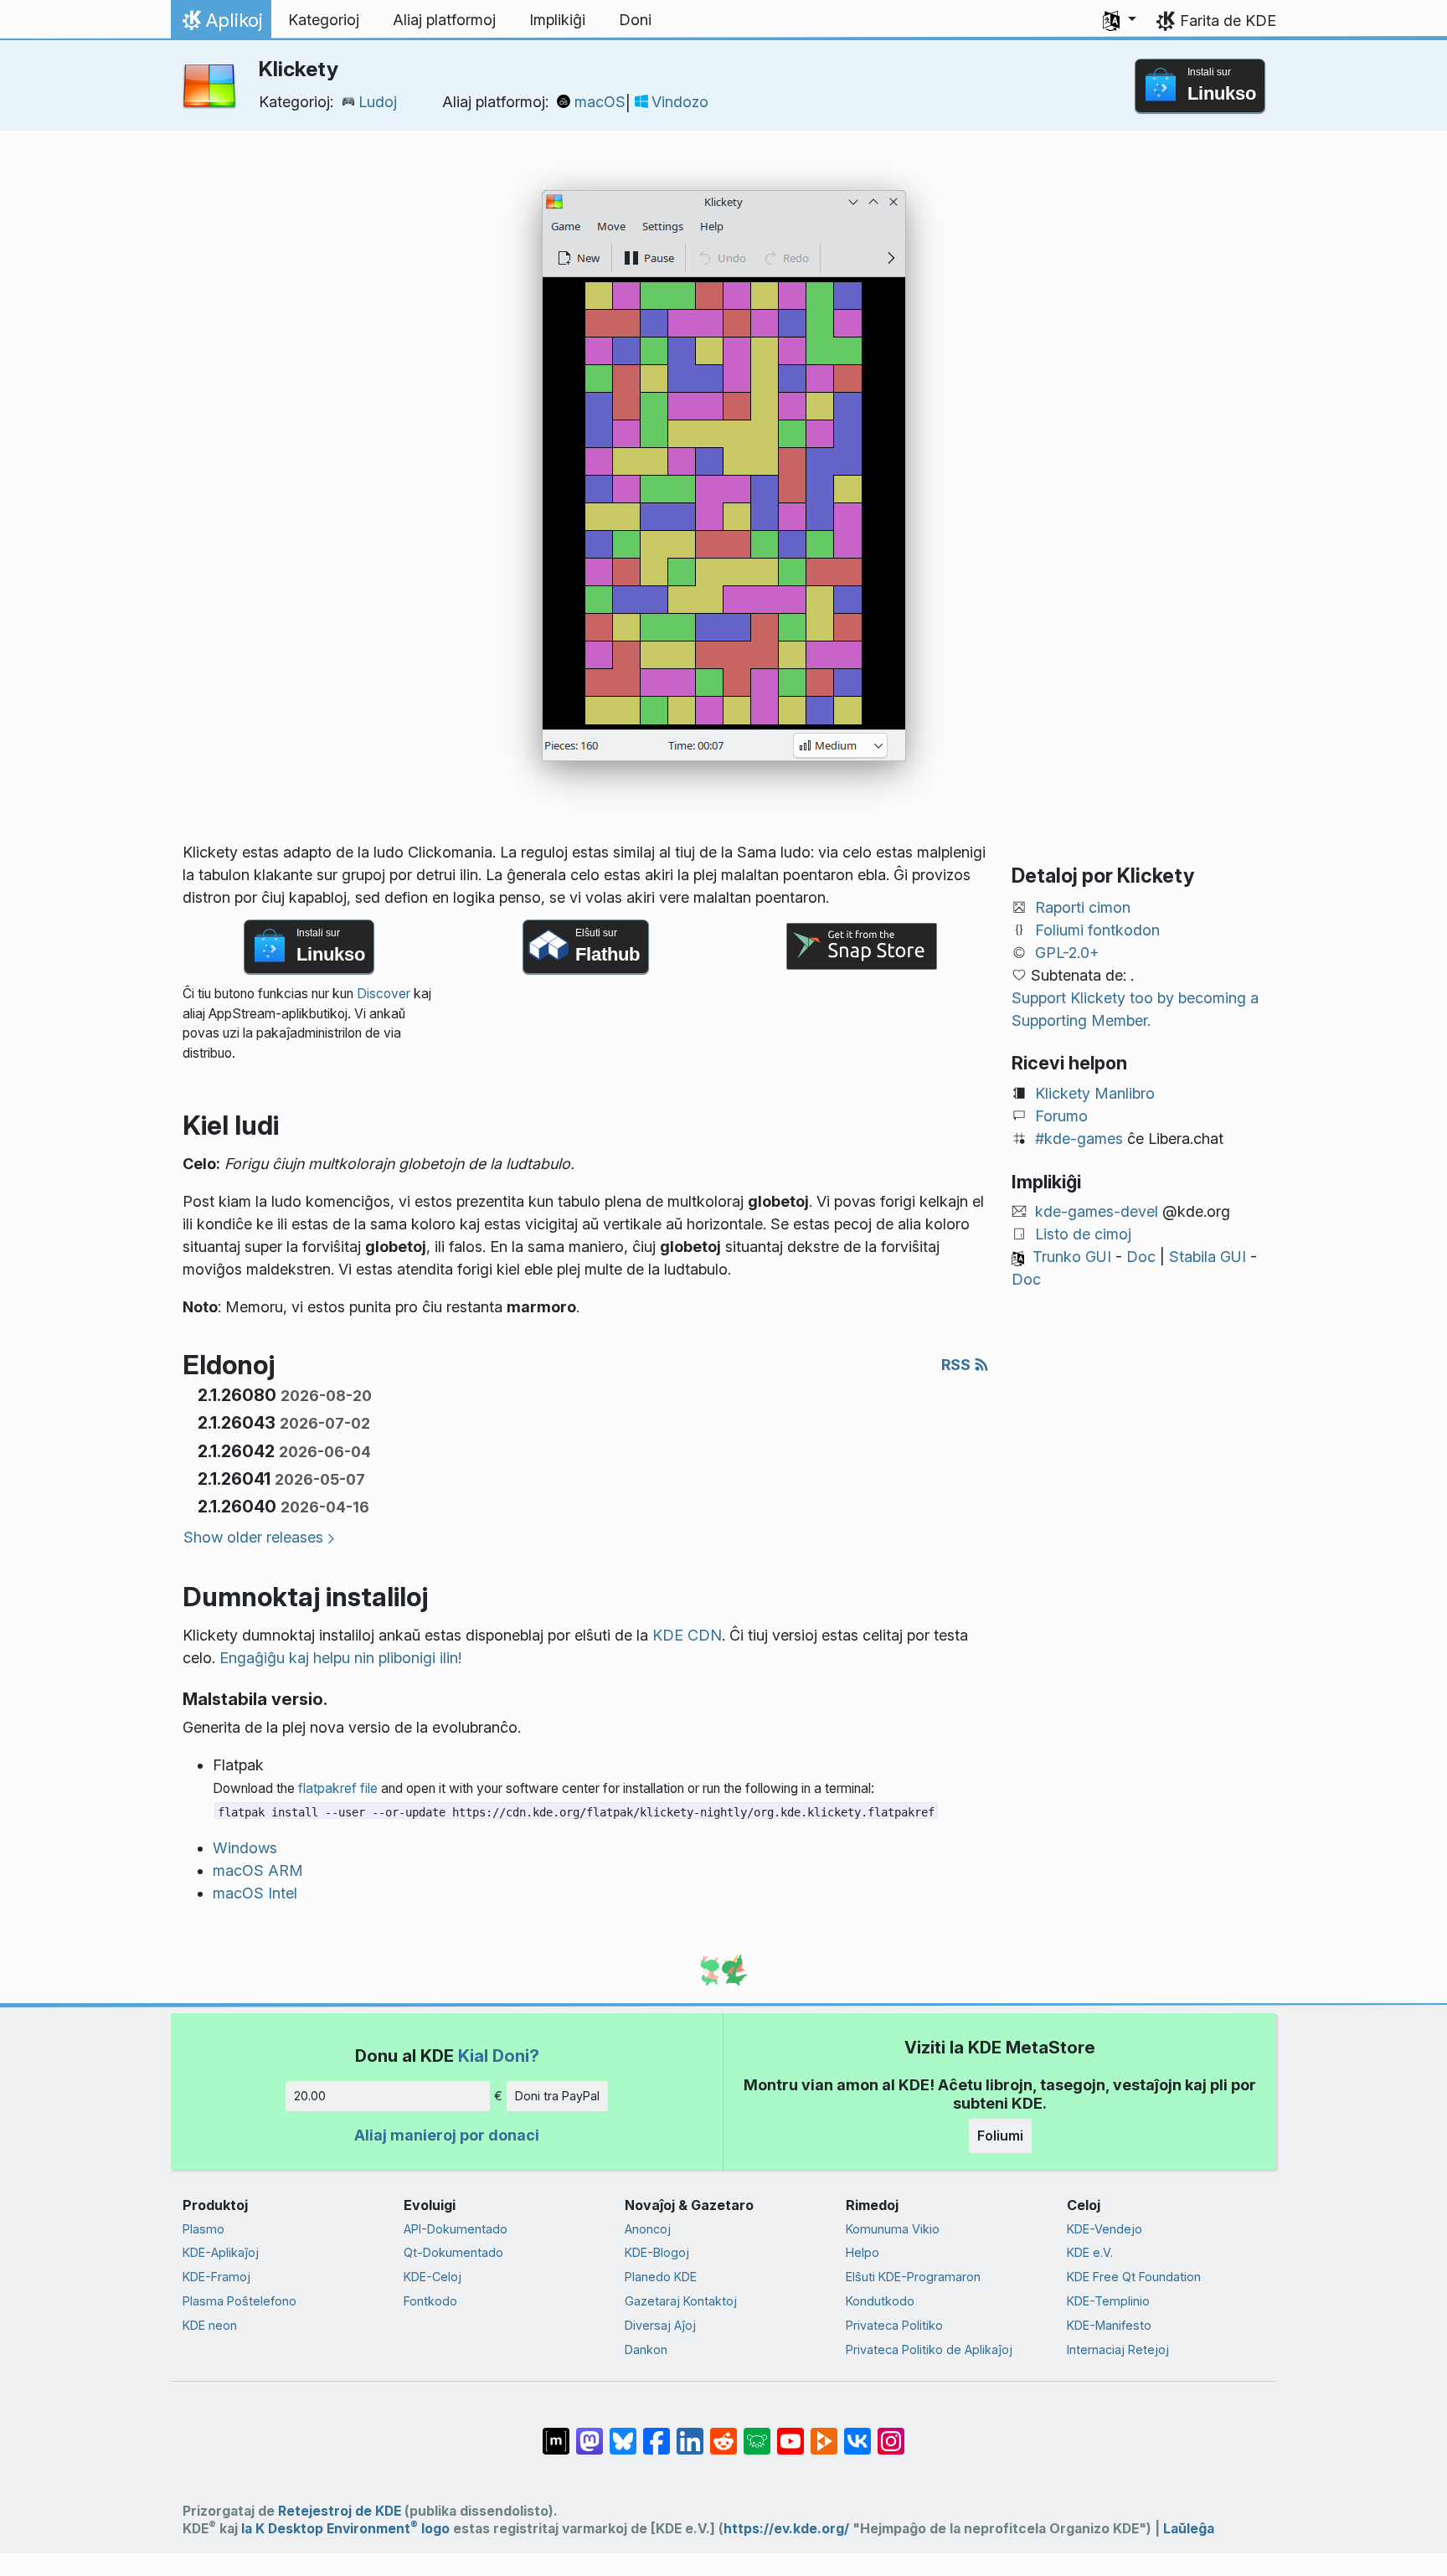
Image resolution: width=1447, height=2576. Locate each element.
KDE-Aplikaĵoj (221, 2252)
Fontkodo (430, 2301)
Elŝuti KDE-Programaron (913, 2277)
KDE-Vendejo (1105, 2229)
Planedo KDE (661, 2277)
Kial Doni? (499, 2056)
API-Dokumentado (456, 2229)
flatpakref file (338, 1788)
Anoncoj (648, 2229)
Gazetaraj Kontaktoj (681, 2301)
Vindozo (680, 102)
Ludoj (378, 102)
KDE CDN (687, 1635)
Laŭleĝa (1189, 2529)
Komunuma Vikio (893, 2229)
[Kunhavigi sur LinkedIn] (690, 2433)
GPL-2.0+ (1067, 953)
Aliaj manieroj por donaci (447, 2135)
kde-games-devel (1097, 1211)
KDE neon (210, 2325)
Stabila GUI (1208, 1257)
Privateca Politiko (894, 2325)
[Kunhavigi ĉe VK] (857, 2433)
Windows (245, 1848)
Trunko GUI (1072, 1257)
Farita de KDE (1228, 21)
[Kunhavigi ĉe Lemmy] (757, 2433)
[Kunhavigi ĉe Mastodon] (590, 2433)
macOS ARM (258, 1870)
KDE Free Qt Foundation (1134, 2277)
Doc (1141, 1257)
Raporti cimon (1083, 907)
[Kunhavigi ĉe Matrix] (556, 2433)
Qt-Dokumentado (453, 2252)
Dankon (646, 2349)
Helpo (863, 2252)
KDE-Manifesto (1109, 2325)
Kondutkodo (880, 2301)
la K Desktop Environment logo (345, 2529)
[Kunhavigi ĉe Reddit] (723, 2433)
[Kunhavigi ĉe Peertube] (824, 2433)
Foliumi (1000, 2136)
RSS (958, 1365)
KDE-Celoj (433, 2277)
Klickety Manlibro (1095, 1093)
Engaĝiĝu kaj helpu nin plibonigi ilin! (340, 1658)
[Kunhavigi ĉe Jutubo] (790, 2433)
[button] (1120, 20)
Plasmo (203, 2229)
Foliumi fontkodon (1097, 930)
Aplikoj (221, 24)
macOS (600, 102)
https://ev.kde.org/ (786, 2529)
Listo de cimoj (1083, 1234)
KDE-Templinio (1108, 2301)
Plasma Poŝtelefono (239, 2301)
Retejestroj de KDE (340, 2511)
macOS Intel (255, 1893)
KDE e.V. (1090, 2252)
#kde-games (1079, 1139)
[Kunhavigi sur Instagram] (891, 2433)
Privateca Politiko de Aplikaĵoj (929, 2349)
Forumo (1061, 1116)
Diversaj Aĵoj (660, 2325)
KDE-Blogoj (657, 2252)
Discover (384, 994)
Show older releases (253, 1537)
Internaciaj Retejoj (1118, 2349)
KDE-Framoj (216, 2277)
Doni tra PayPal (557, 2096)
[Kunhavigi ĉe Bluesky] (623, 2433)
